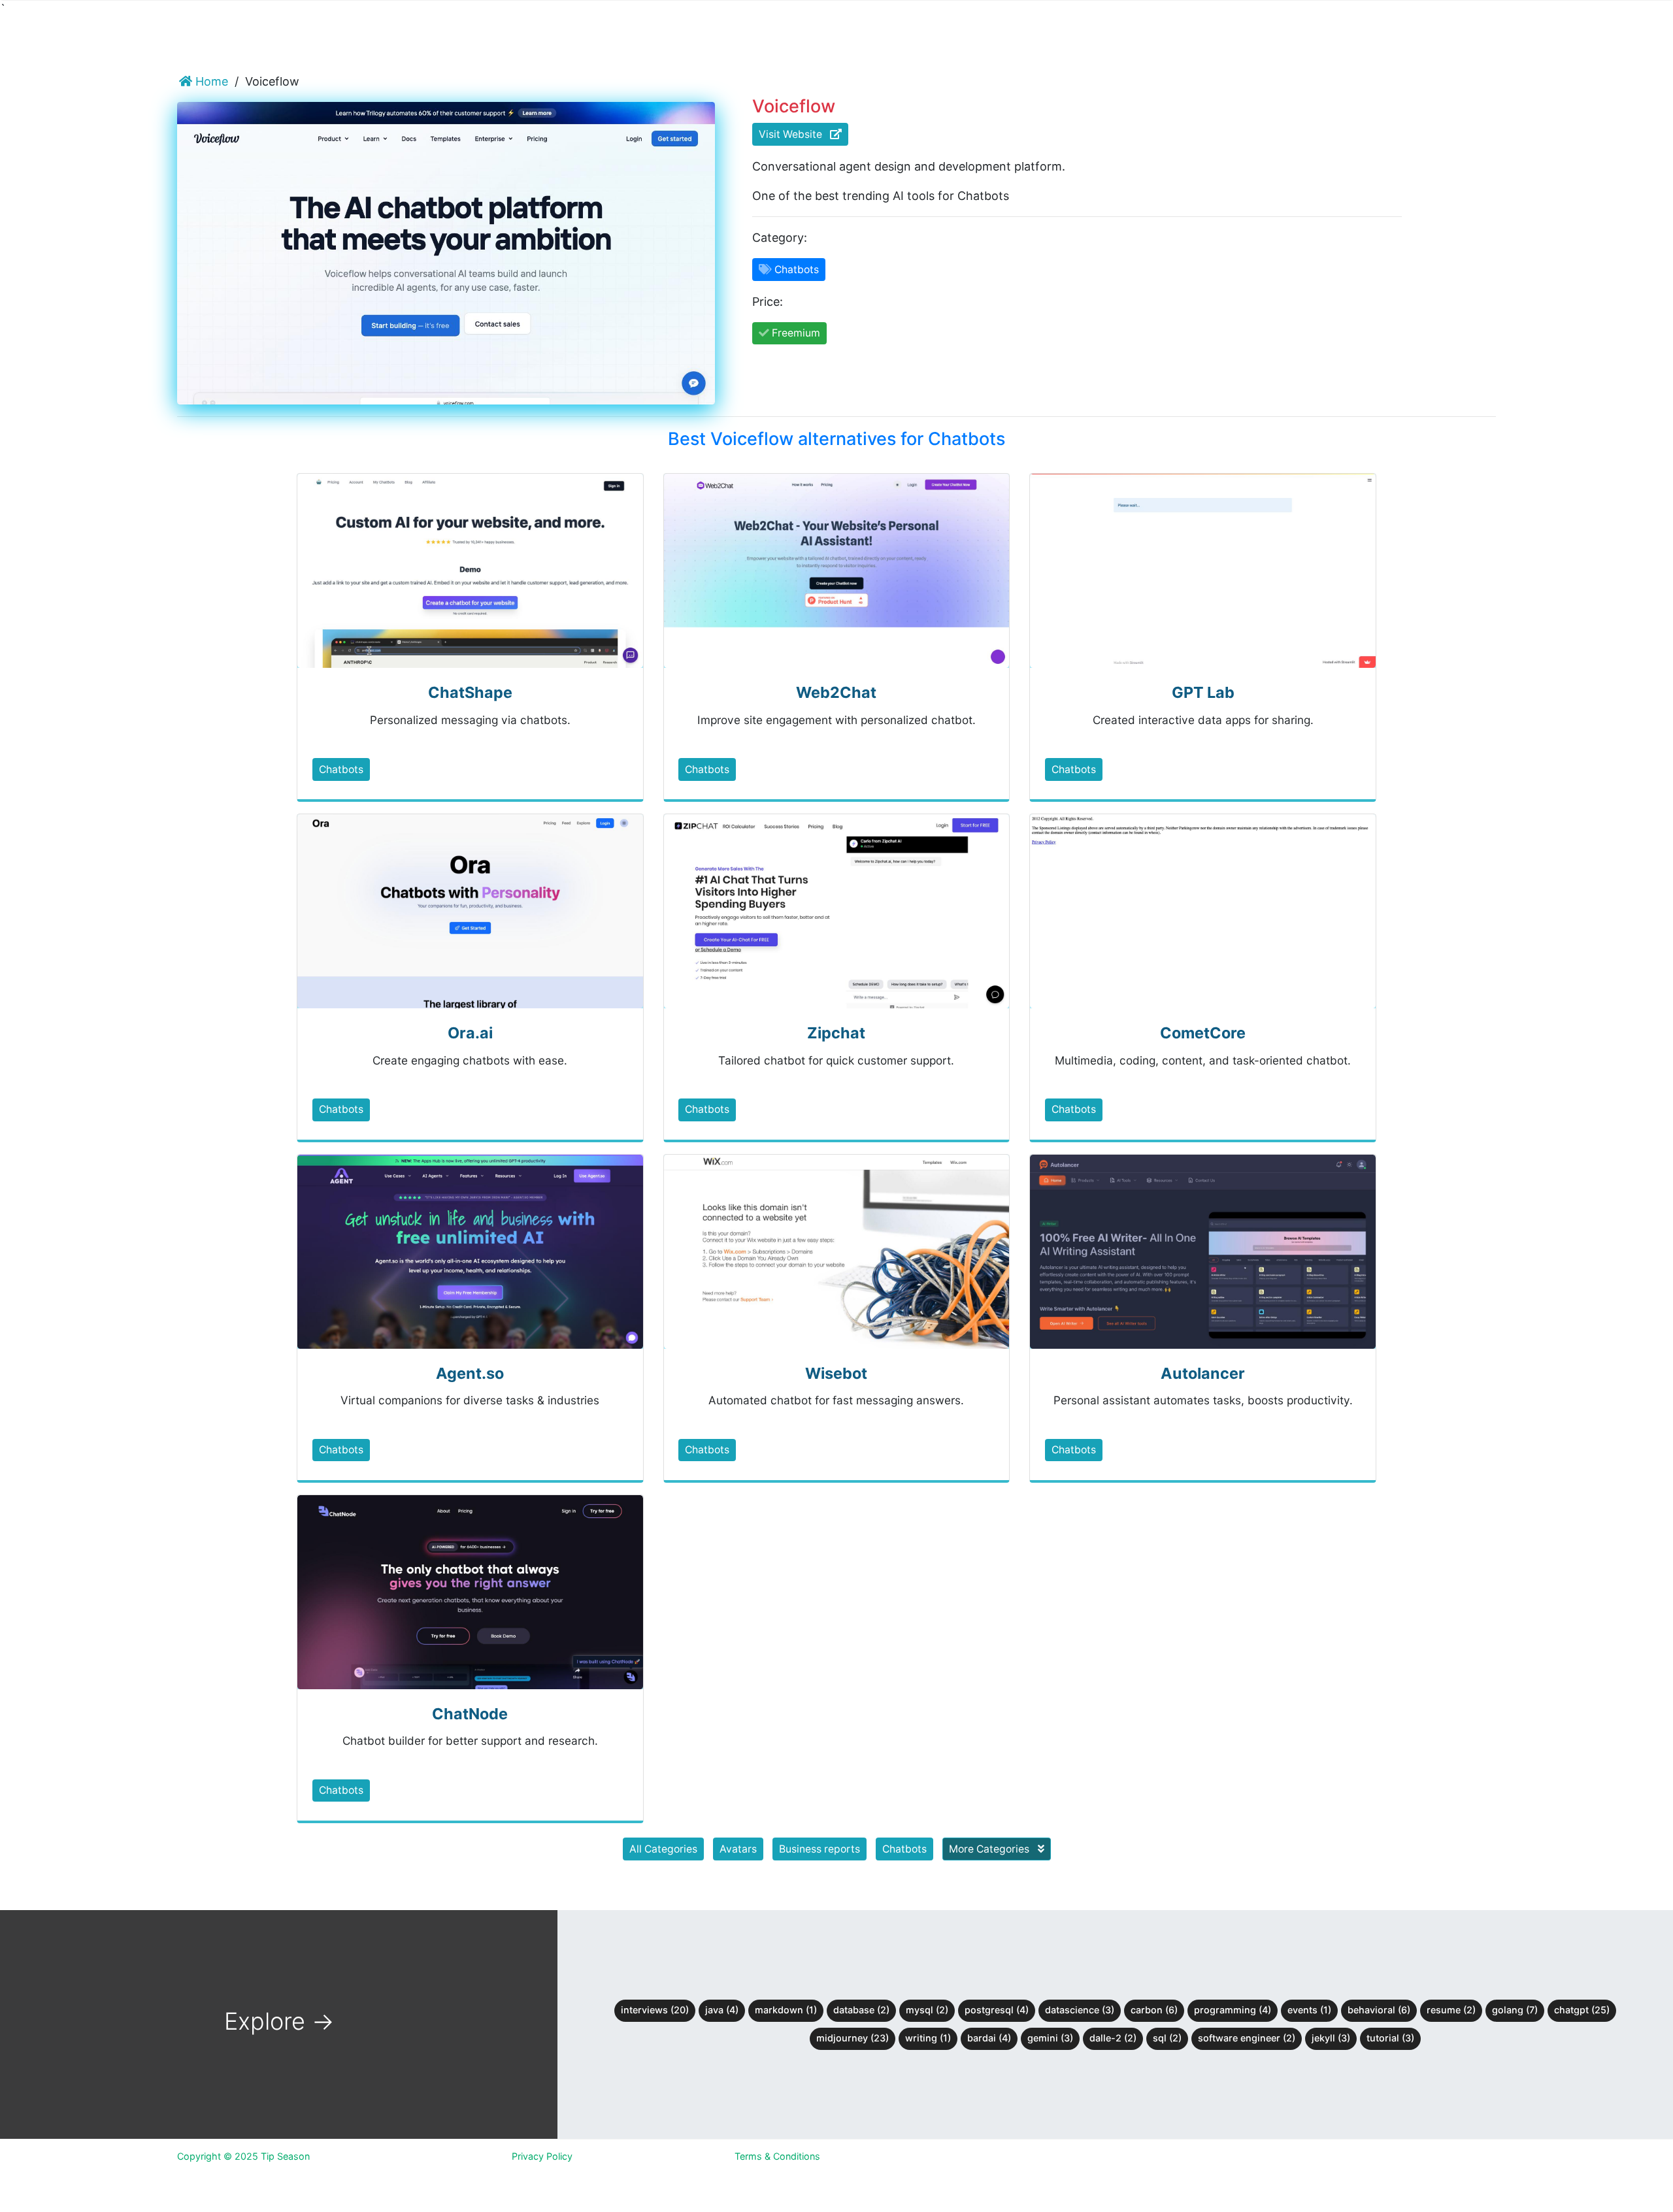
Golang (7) (1515, 2010)
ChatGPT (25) (1582, 2010)
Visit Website (794, 134)
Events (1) (1309, 2010)
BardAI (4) (989, 2038)
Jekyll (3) (1331, 2038)
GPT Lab (1203, 692)
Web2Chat (836, 692)
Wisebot (836, 1373)
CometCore (1203, 1033)
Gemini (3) (1050, 2038)
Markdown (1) (786, 2010)
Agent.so (470, 1373)
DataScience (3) (1080, 2010)
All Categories (663, 1849)
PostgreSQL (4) (997, 2010)
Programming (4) (1233, 2010)
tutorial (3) (1390, 2038)
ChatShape (470, 692)
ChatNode (470, 1714)
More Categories (990, 1849)
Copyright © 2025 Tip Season (243, 2156)
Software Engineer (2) (1247, 2038)
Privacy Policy (542, 2156)
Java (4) (722, 2010)
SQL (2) (1167, 2038)
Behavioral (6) (1379, 2010)
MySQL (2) (927, 2010)
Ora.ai (470, 1033)
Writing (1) (928, 2038)
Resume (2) (1451, 2010)
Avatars (738, 1849)
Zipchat (836, 1033)
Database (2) (861, 2010)
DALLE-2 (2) (1113, 2038)
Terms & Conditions (777, 2156)
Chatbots (341, 769)
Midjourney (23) (853, 2038)
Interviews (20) (655, 2010)
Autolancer (1203, 1373)
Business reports (820, 1849)
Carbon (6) (1154, 2010)
